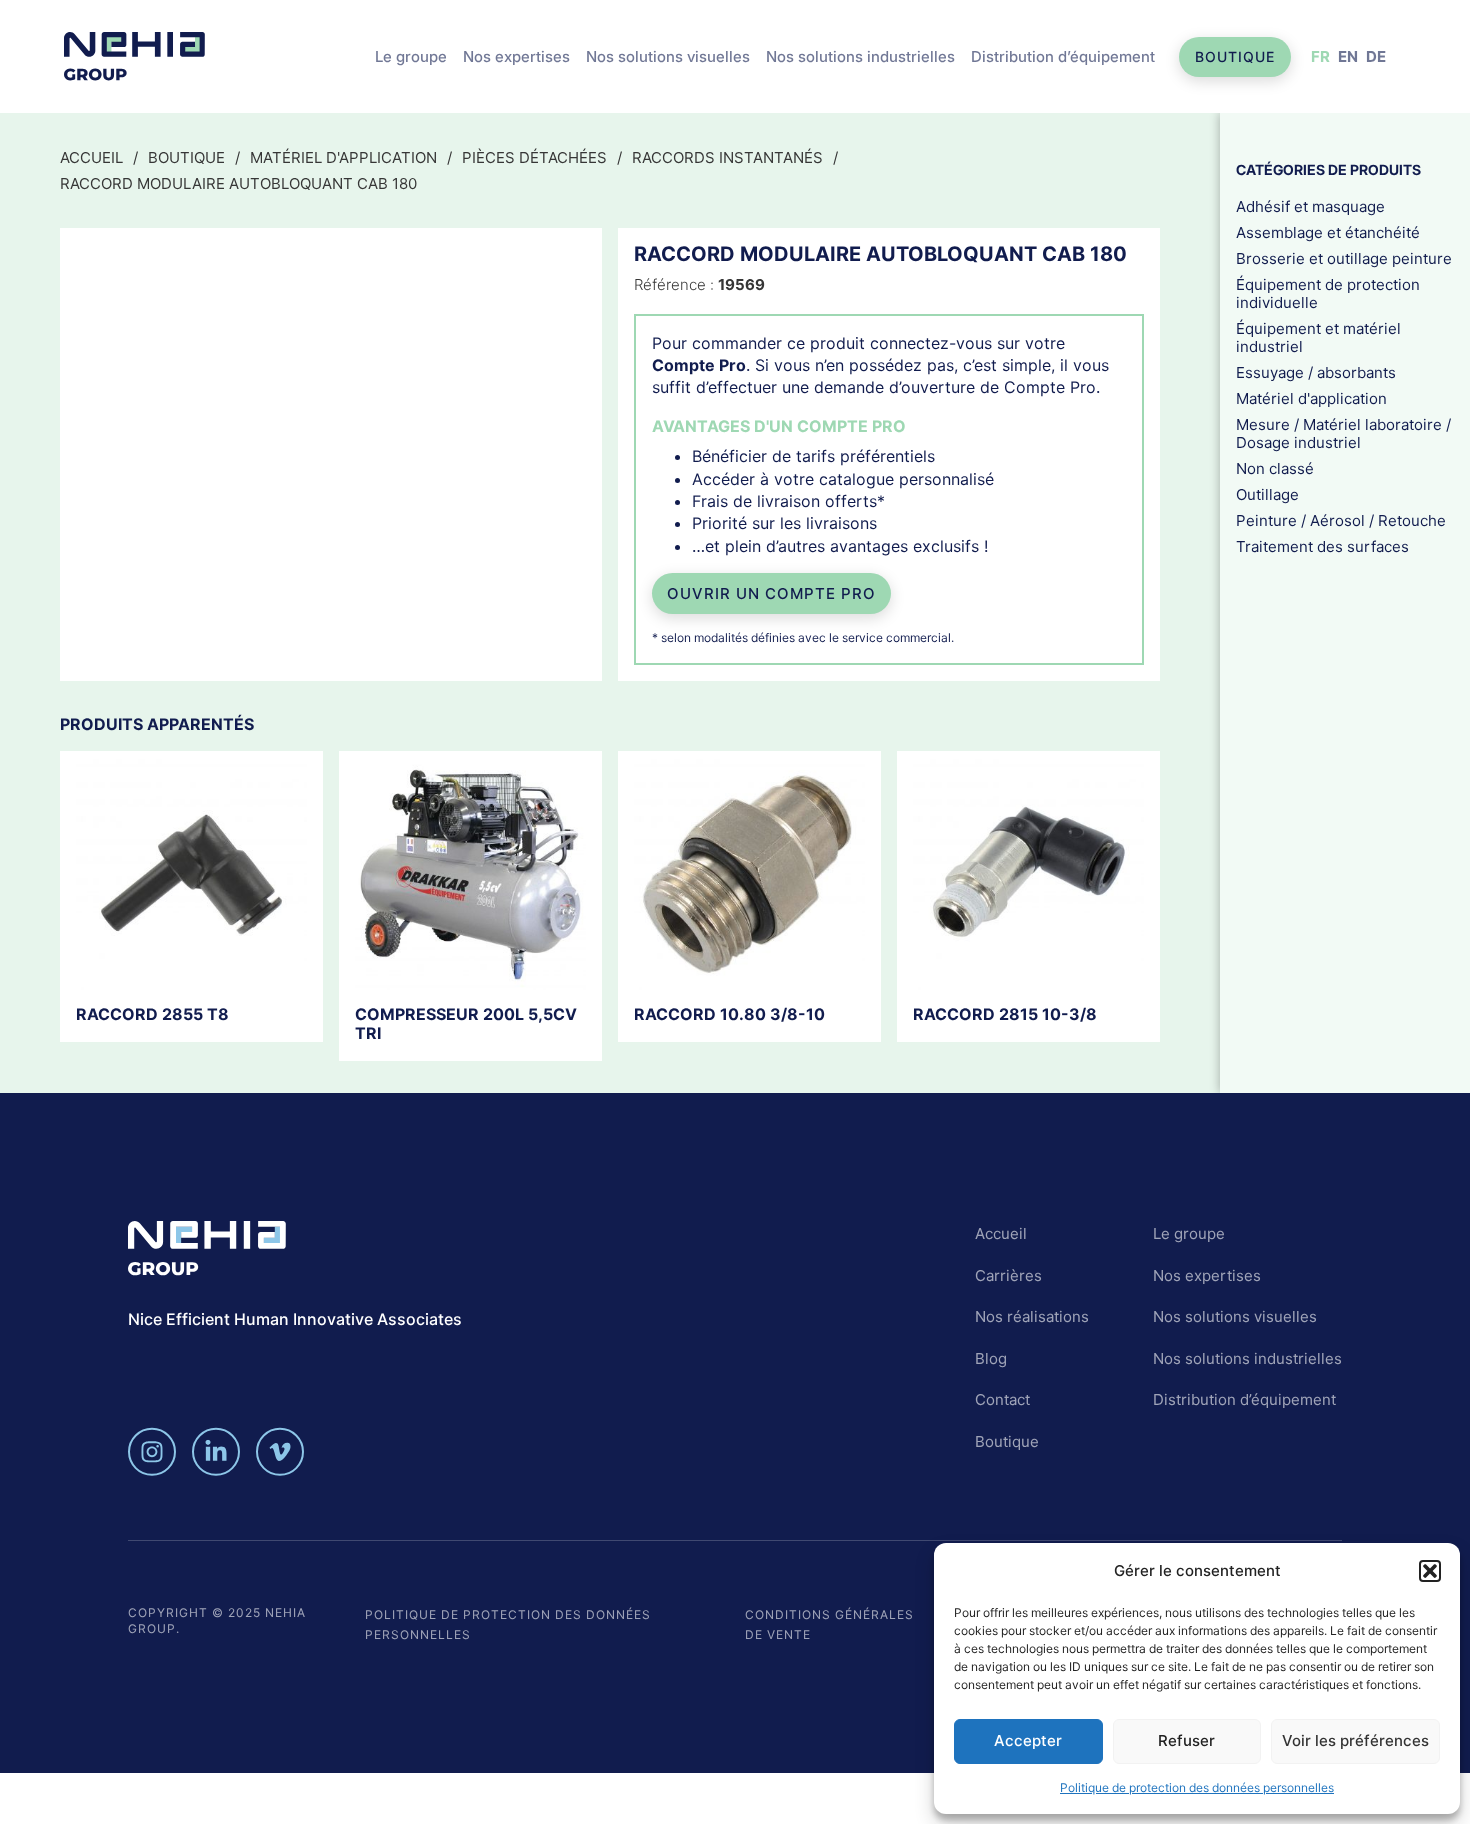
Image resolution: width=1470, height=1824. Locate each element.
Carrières (1008, 1275)
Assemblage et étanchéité (1328, 232)
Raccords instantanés (727, 157)
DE (1376, 56)
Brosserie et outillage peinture (1344, 258)
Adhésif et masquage (1310, 206)
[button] (1430, 1571)
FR (1320, 56)
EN (1348, 56)
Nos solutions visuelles (668, 56)
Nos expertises (516, 56)
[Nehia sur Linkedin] (216, 1451)
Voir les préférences (1355, 1740)
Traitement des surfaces (1322, 546)
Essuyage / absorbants (1316, 372)
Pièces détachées (534, 157)
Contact (1002, 1399)
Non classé (1275, 468)
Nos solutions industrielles (860, 56)
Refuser (1186, 1740)
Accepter (1028, 1740)
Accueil (91, 157)
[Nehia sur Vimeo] (280, 1451)
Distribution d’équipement (1063, 56)
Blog (991, 1358)
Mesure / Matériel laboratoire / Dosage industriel (1343, 433)
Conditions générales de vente (829, 1624)
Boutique (1235, 56)
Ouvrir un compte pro (771, 593)
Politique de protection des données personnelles (1197, 1787)
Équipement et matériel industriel (1318, 337)
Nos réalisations (1032, 1316)
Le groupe (411, 56)
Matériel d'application (343, 157)
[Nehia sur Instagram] (152, 1451)
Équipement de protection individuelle (1328, 293)
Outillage (1267, 494)
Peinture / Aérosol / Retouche (1341, 520)
